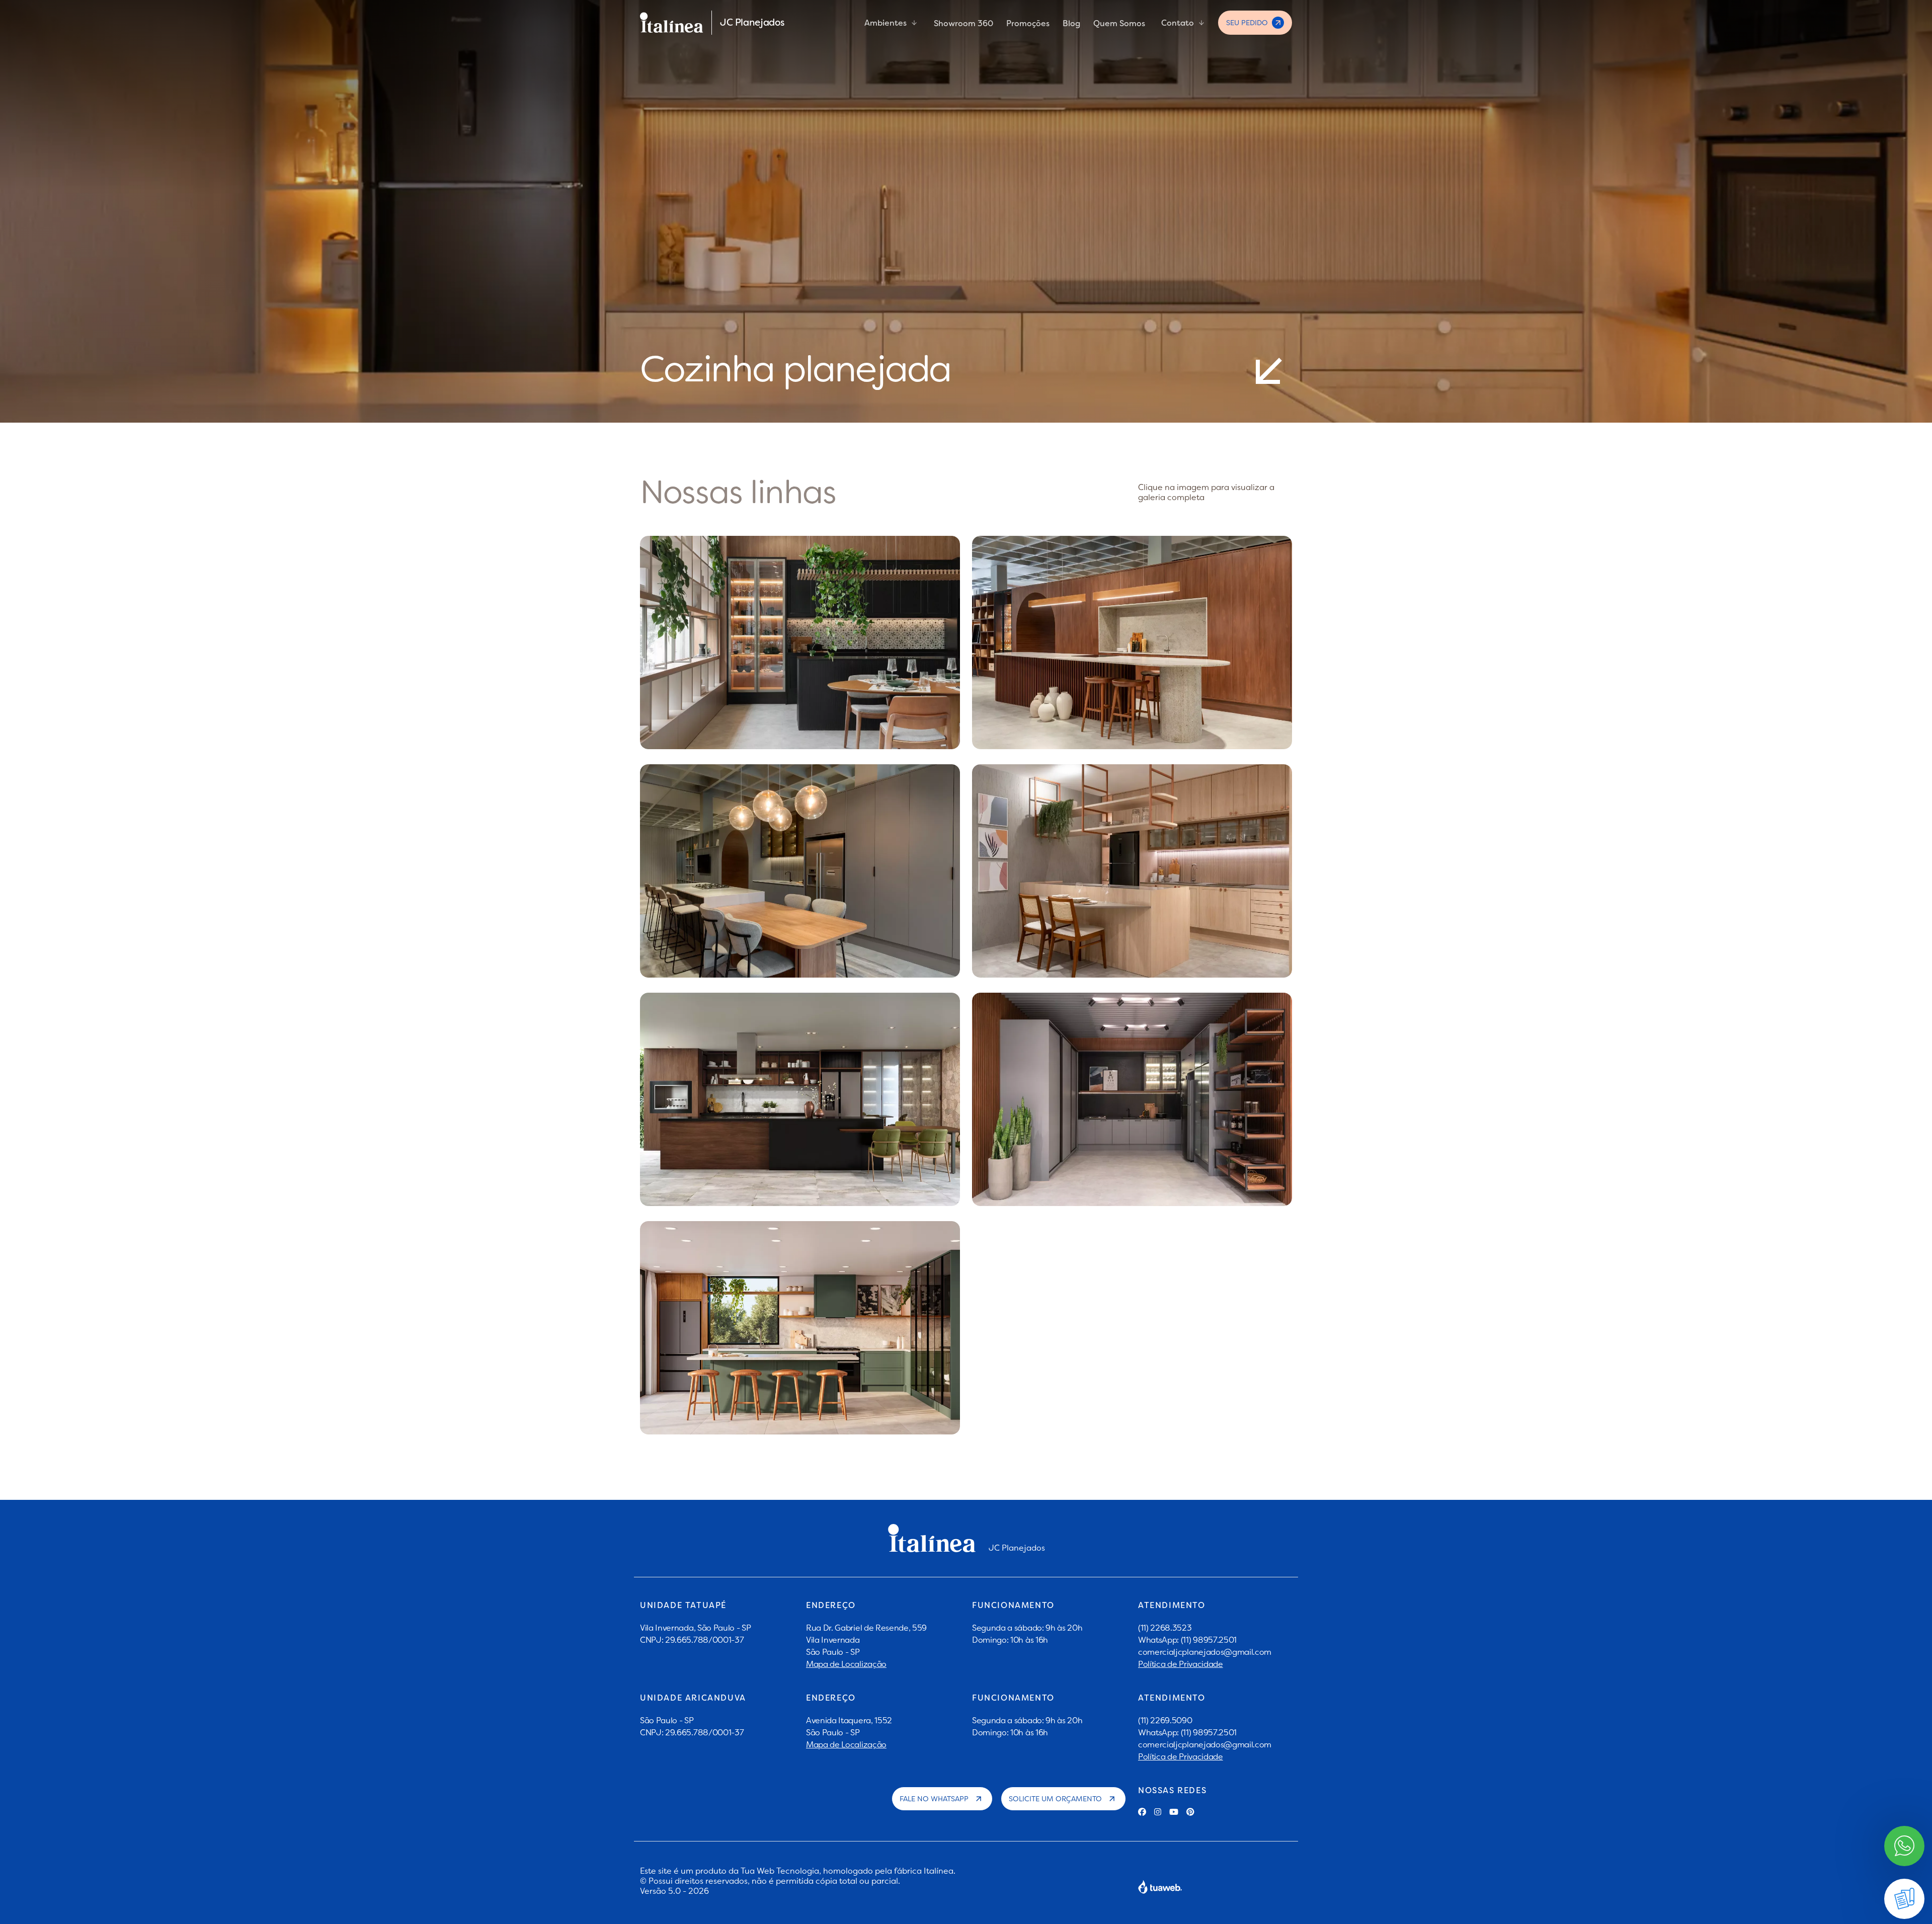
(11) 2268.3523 (1165, 1628)
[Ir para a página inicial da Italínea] (672, 23)
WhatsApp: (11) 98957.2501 (1187, 1640)
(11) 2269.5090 (1165, 1720)
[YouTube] (1174, 1812)
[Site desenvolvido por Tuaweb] (1160, 1887)
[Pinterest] (1190, 1812)
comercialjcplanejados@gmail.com (1205, 1652)
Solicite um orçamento (1055, 1799)
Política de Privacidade (1181, 1664)
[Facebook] (1142, 1812)
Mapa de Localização (846, 1664)
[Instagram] (1158, 1812)
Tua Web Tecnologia (780, 1871)
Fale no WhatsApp (934, 1799)
